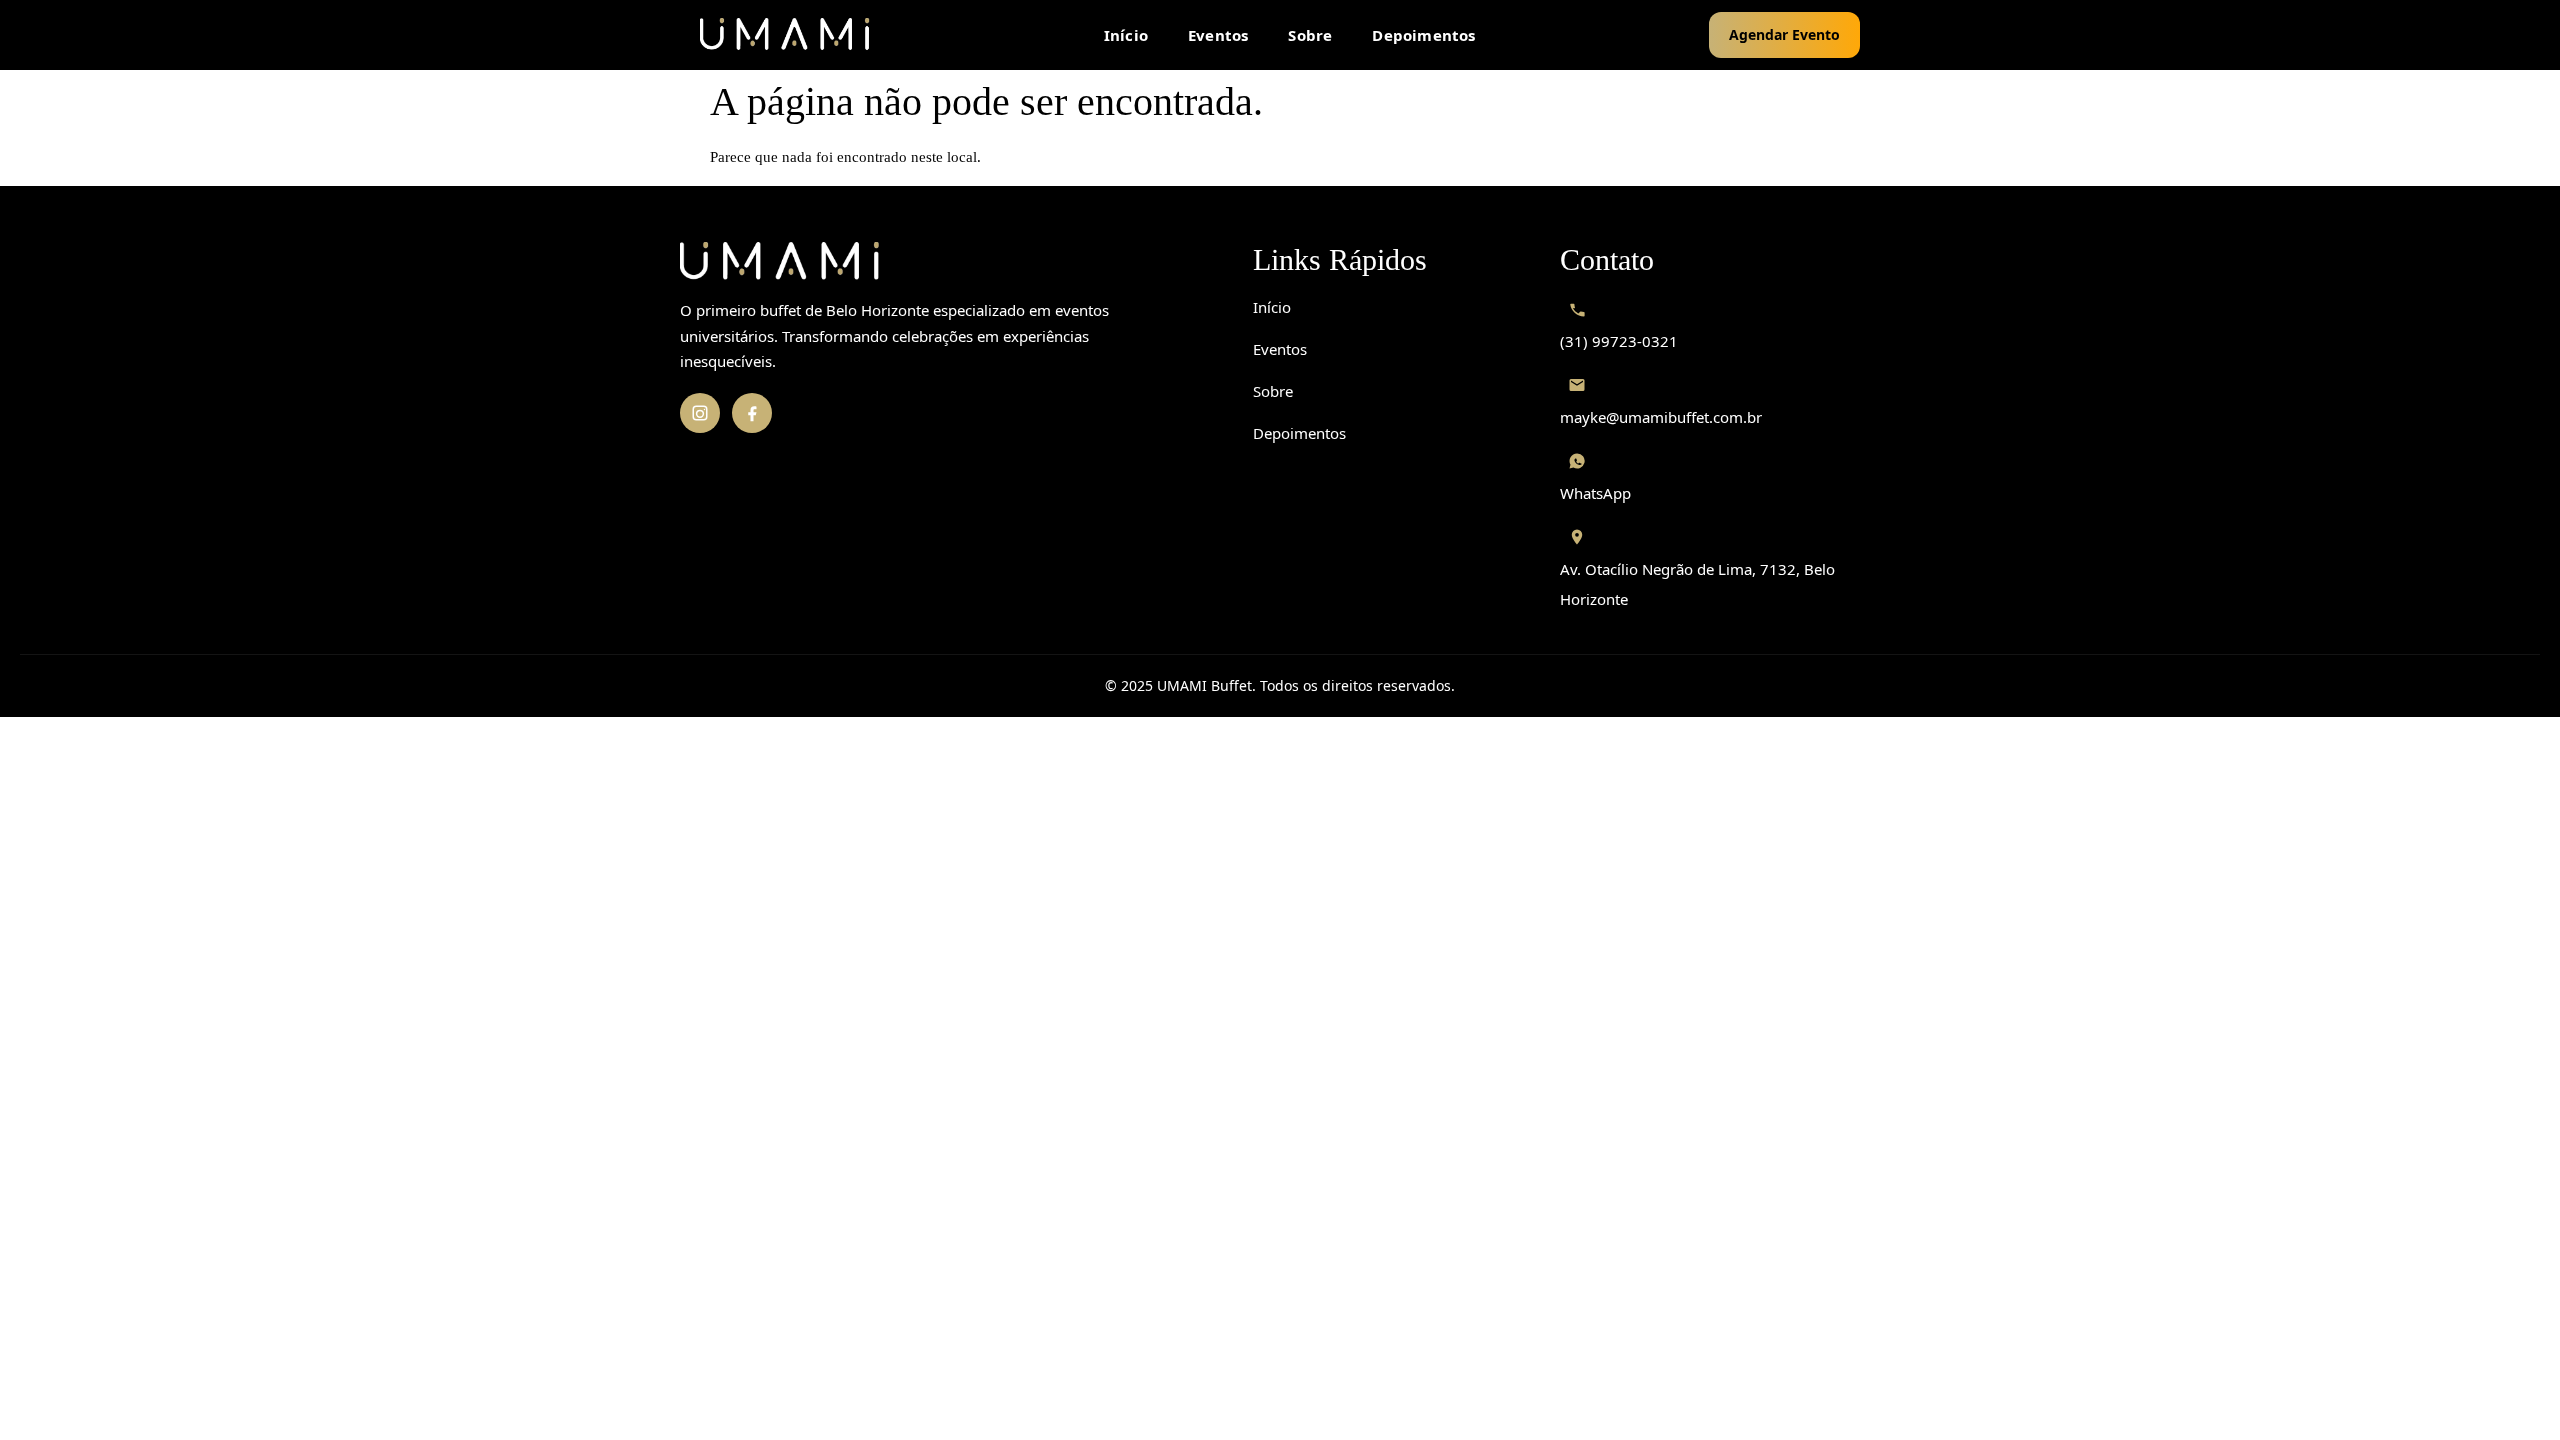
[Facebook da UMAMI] (752, 413)
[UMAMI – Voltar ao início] (946, 262)
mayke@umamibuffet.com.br (1661, 417)
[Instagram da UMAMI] (700, 413)
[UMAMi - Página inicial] (785, 35)
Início (1126, 35)
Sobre (1310, 35)
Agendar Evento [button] (1784, 34)
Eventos (1218, 35)
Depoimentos (1423, 35)
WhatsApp (1595, 493)
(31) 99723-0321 (1619, 341)
